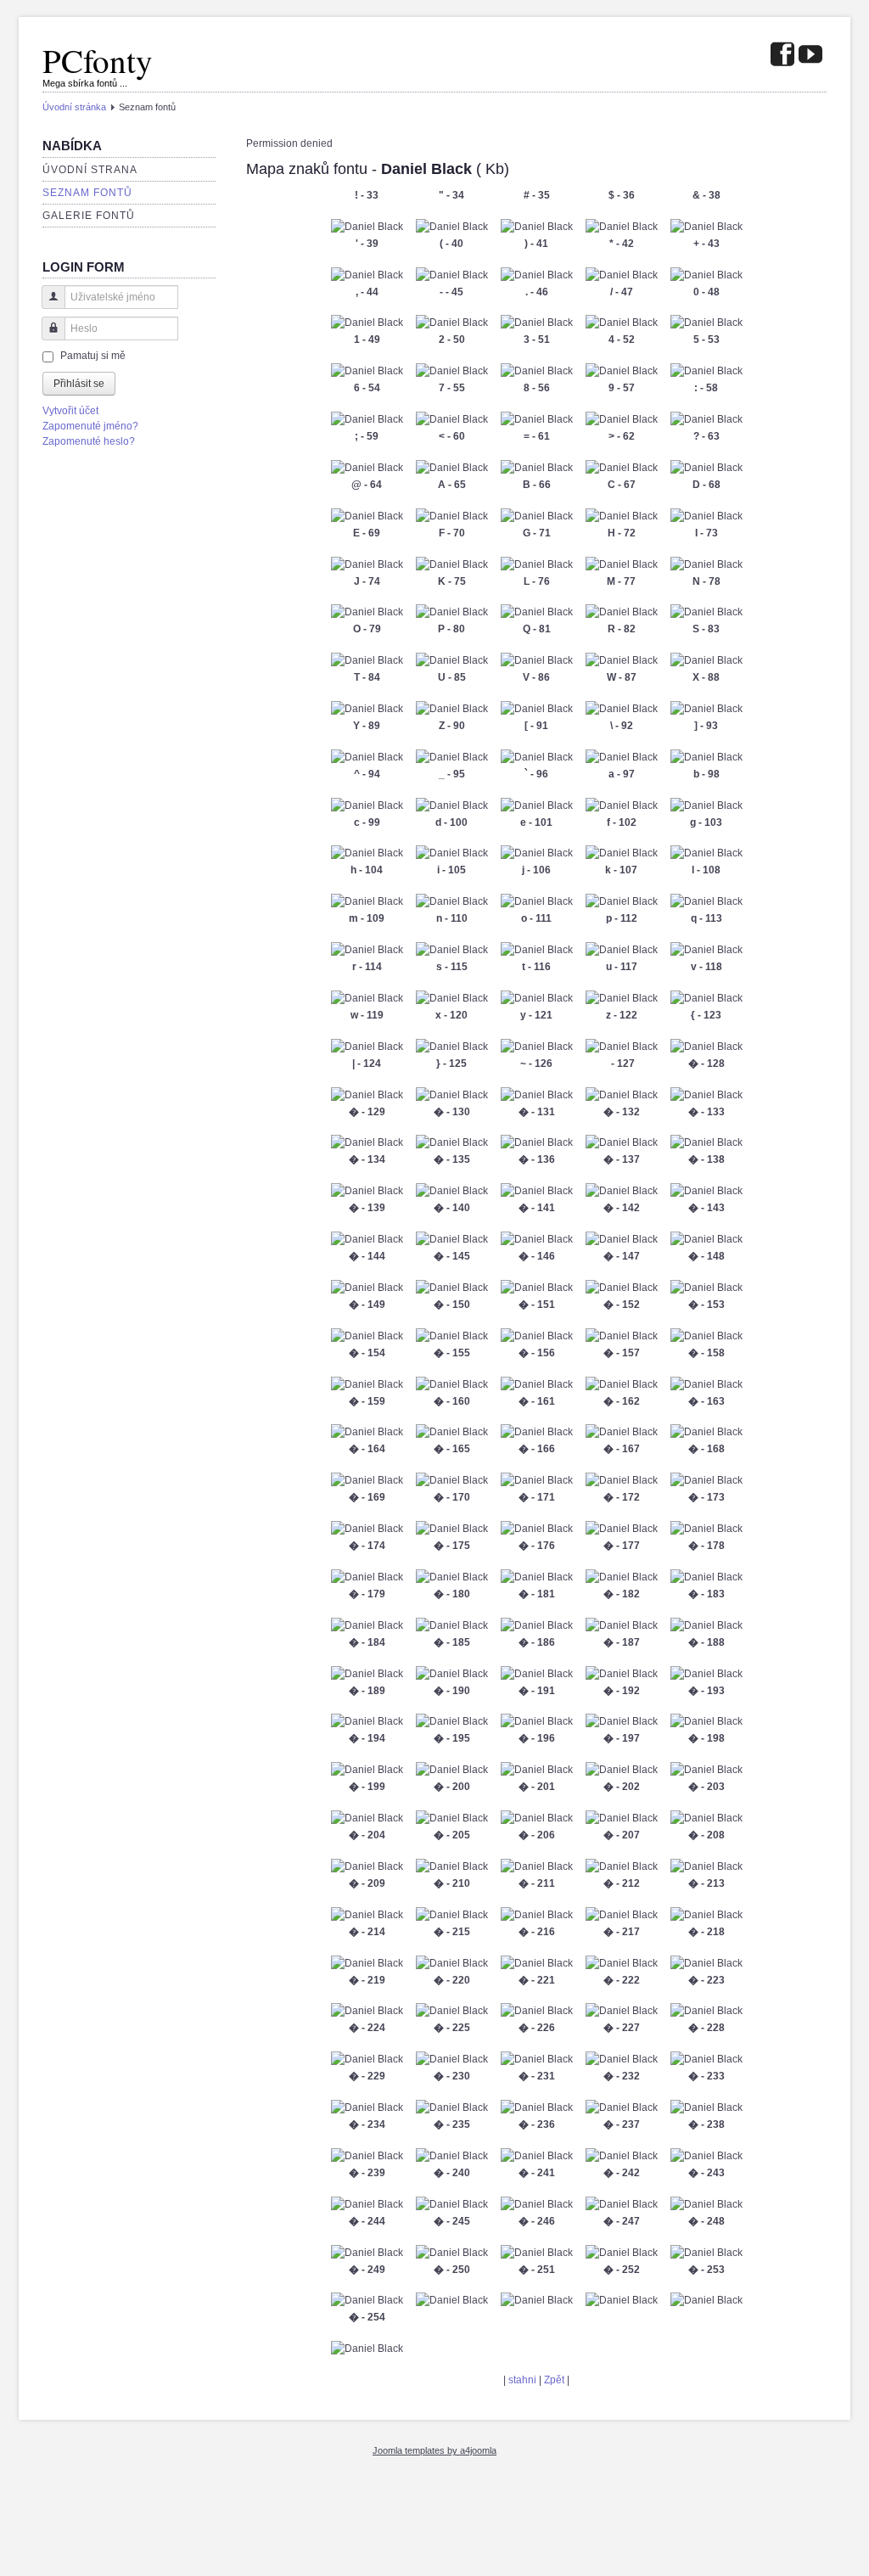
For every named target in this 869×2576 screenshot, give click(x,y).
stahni (522, 2380)
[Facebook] (782, 56)
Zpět (554, 2380)
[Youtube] (810, 56)
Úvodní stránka (74, 107)
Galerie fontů (89, 216)
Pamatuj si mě (93, 356)
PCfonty (98, 60)
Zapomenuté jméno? (90, 426)
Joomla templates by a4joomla (434, 2450)
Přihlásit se (79, 384)
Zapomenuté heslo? (89, 441)
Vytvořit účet (70, 411)
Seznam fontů (87, 193)
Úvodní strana (90, 170)
